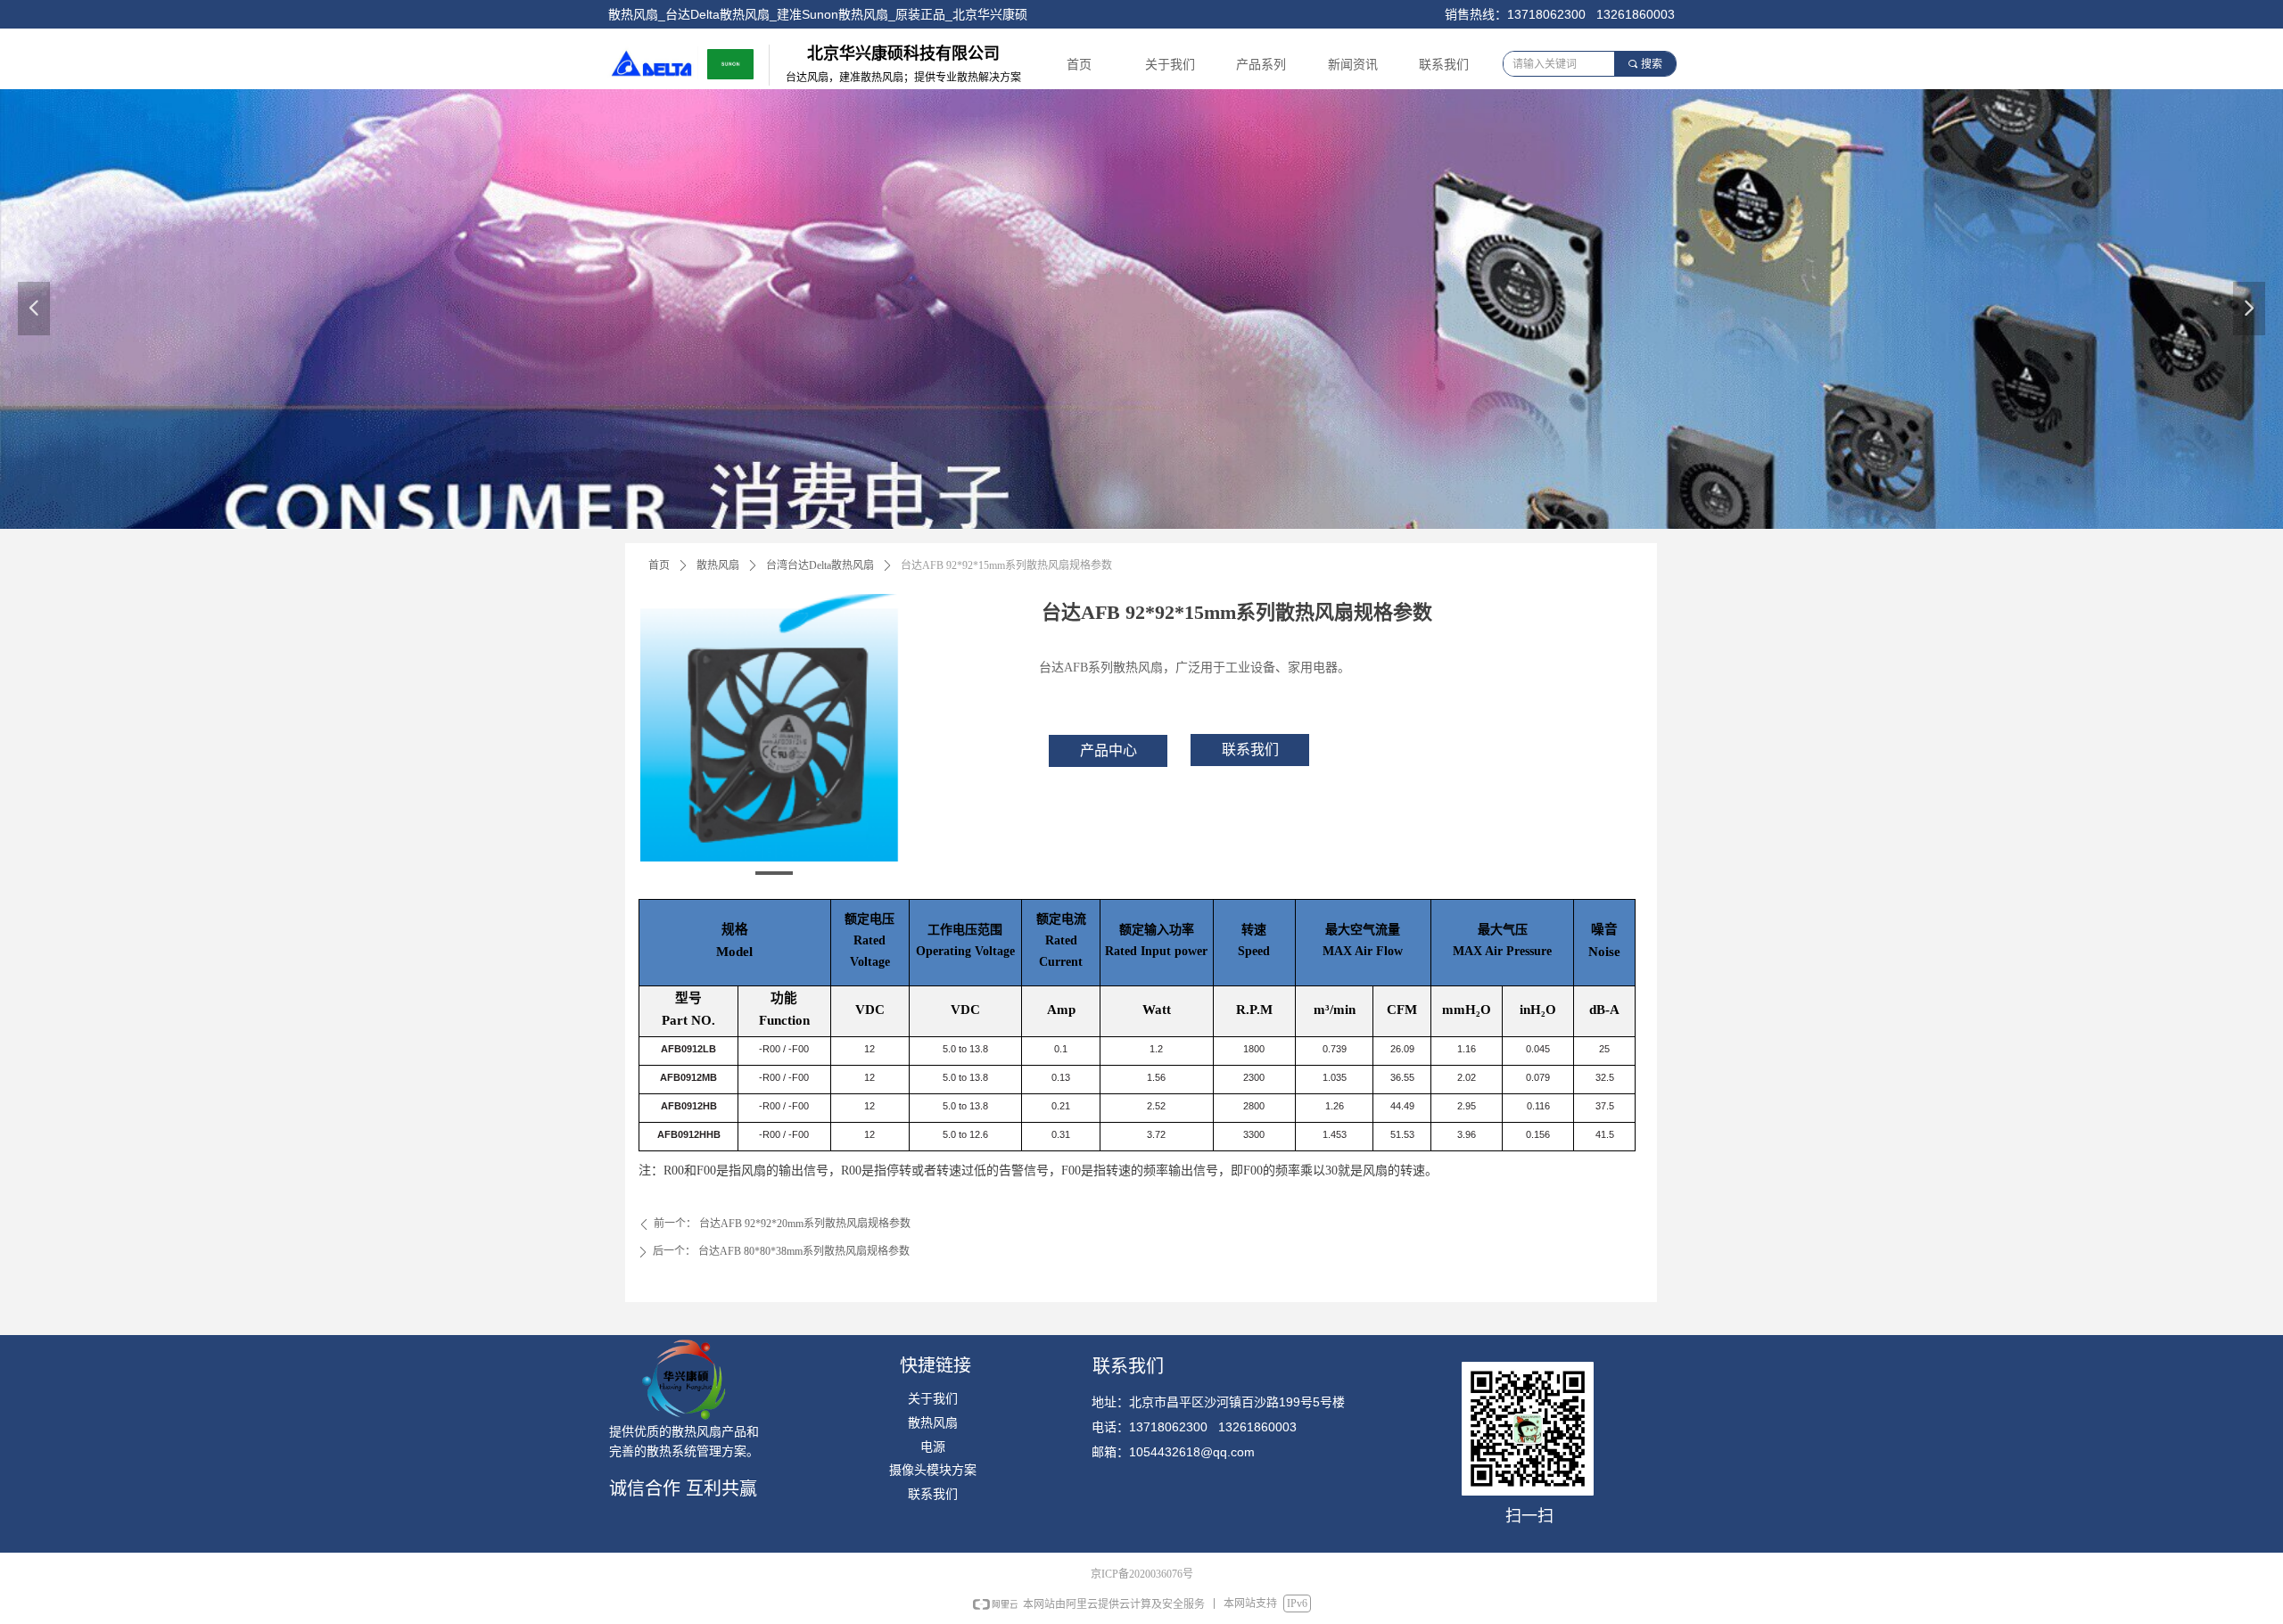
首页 (659, 565)
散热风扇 (718, 565)
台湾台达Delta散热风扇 (820, 565)
